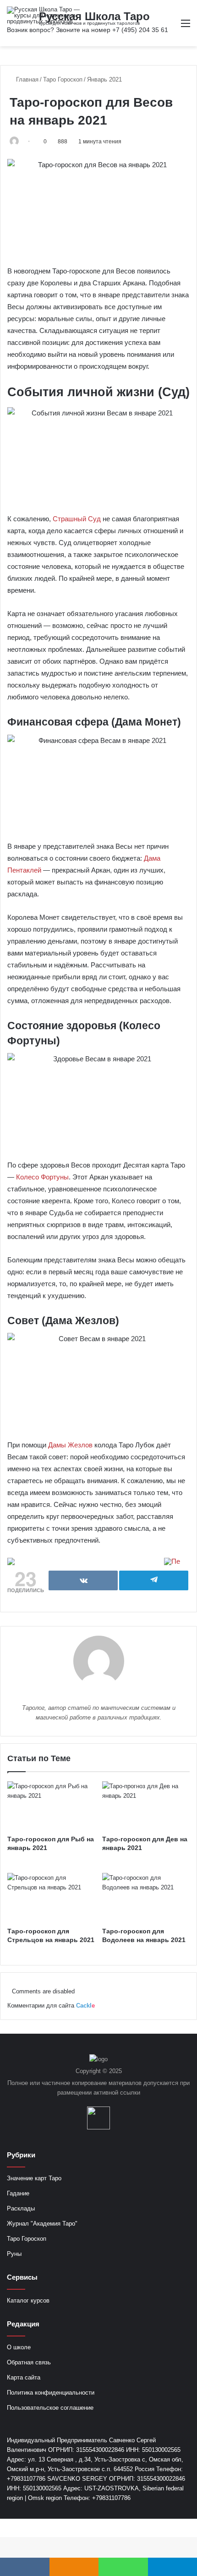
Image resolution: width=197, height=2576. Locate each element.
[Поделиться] (83, 1580)
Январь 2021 (104, 79)
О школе (19, 2347)
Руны (14, 2254)
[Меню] (186, 27)
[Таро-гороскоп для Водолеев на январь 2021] (146, 1898)
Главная (26, 79)
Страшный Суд (77, 519)
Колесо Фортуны (42, 1177)
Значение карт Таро (34, 2178)
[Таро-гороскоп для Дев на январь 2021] (146, 1806)
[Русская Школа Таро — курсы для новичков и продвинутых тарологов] (44, 15)
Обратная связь (29, 2362)
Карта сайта (24, 2377)
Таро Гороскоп (63, 79)
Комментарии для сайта (51, 2006)
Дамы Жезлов (70, 1445)
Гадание (18, 2193)
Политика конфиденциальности (51, 2393)
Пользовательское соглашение (50, 2408)
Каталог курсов (28, 2300)
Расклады (21, 2208)
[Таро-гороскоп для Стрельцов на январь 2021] (51, 1898)
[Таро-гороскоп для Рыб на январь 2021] (51, 1806)
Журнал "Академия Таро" (42, 2224)
